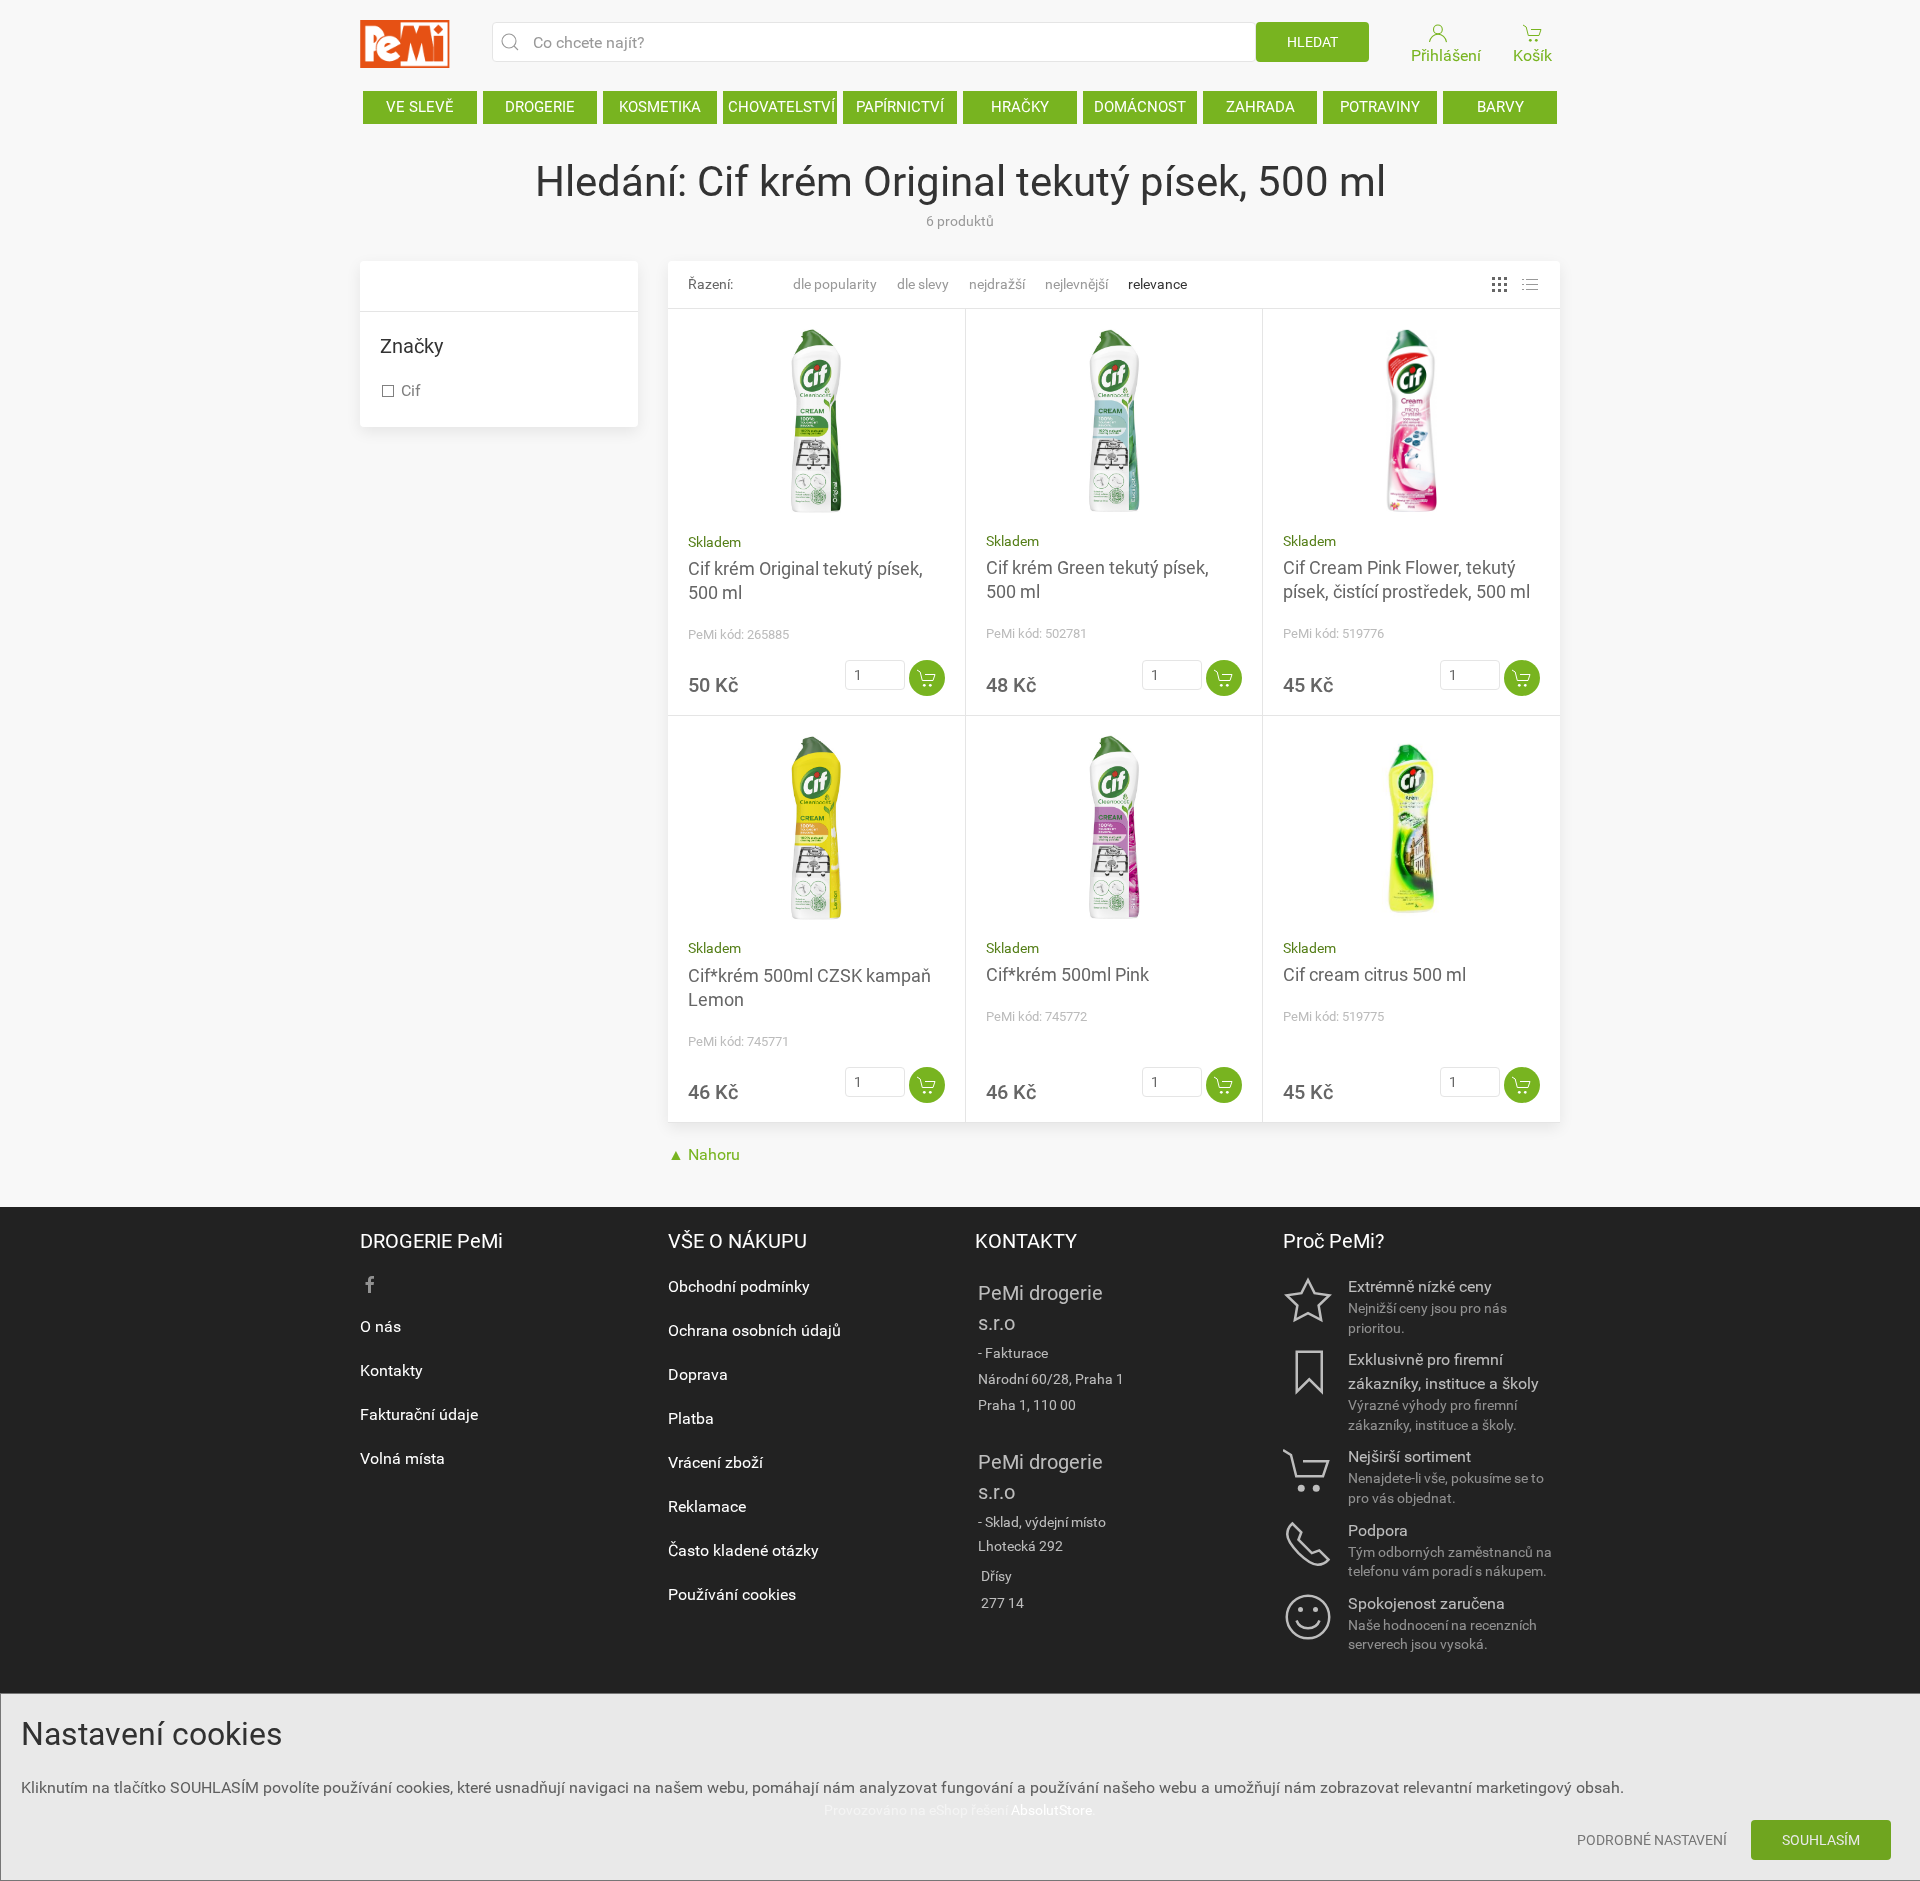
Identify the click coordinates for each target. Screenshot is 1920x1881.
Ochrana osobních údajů (754, 1330)
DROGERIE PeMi (431, 1241)
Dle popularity (835, 284)
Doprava (698, 1374)
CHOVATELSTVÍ (781, 107)
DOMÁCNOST (1140, 107)
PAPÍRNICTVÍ (900, 107)
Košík (1532, 55)
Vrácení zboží (715, 1462)
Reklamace (707, 1506)
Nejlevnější (1076, 284)
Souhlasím (1821, 1840)
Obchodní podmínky (739, 1286)
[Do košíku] (927, 678)
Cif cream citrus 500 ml (1374, 974)
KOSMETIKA (660, 107)
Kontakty (391, 1370)
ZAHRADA (1260, 107)
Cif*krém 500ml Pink (1067, 974)
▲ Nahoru (704, 1154)
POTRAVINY (1380, 107)
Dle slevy (923, 284)
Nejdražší (997, 284)
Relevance (1157, 284)
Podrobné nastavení (1652, 1840)
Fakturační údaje (419, 1414)
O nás (380, 1326)
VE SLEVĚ (420, 107)
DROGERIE (540, 107)
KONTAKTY (1026, 1241)
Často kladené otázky (743, 1550)
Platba (691, 1418)
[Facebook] (370, 1285)
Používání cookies (732, 1594)
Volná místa (402, 1458)
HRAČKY (1020, 107)
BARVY (1500, 107)
